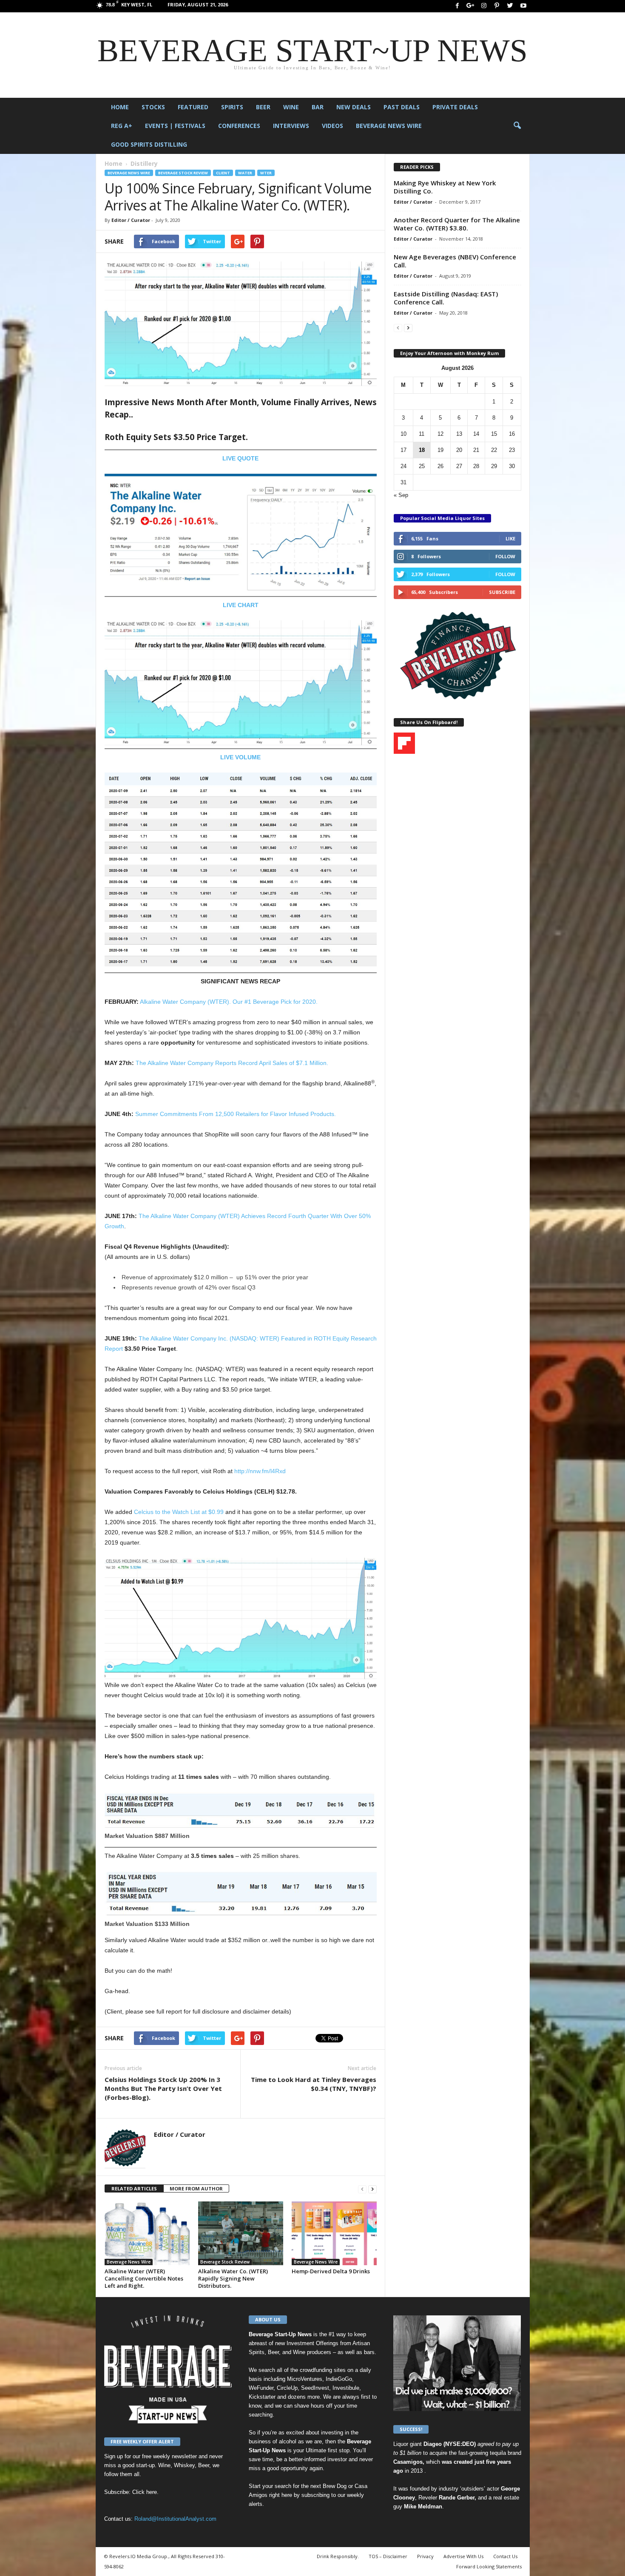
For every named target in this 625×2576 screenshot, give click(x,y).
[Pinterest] (497, 6)
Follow (505, 556)
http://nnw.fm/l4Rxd (260, 1471)
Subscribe (502, 592)
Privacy (425, 2556)
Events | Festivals (175, 126)
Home (120, 107)
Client (223, 173)
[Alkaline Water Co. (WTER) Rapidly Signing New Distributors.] (241, 2233)
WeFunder (261, 2388)
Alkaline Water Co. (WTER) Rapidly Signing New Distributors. (233, 2278)
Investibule (346, 2388)
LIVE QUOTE (240, 458)
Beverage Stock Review (183, 173)
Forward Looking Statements (489, 2566)
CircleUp (287, 2388)
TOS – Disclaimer (388, 2556)
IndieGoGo (339, 2379)
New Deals (354, 107)
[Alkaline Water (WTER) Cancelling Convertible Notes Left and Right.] (147, 2233)
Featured (193, 107)
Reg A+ (122, 126)
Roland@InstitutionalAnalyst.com (175, 2519)
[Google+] (471, 6)
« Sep (401, 495)
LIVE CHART (241, 605)
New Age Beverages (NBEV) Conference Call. (455, 261)
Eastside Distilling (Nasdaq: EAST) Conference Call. (446, 298)
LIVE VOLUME (240, 757)
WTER (266, 173)
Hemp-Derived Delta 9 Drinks (331, 2271)
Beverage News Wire (389, 126)
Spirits (232, 107)
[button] (517, 126)
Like (510, 538)
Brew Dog (335, 2486)
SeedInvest (315, 2388)
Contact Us (505, 2556)
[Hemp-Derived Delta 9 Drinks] (334, 2233)
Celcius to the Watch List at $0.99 (179, 1512)
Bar (318, 107)
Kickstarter (262, 2397)
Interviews (291, 126)
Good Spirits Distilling (149, 144)
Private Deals (455, 107)
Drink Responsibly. (338, 2556)
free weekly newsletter (169, 2456)
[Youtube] (523, 6)
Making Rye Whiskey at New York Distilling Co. (445, 187)
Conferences (239, 126)
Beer (263, 107)
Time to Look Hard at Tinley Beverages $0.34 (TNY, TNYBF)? (314, 2084)
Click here (145, 2492)
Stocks (153, 107)
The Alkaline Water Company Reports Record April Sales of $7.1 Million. (232, 1063)
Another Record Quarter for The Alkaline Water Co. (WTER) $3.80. (457, 224)
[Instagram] (484, 6)
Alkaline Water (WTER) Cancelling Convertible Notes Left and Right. (144, 2278)
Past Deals (402, 107)
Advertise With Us (463, 2556)
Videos (332, 126)
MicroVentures (305, 2379)
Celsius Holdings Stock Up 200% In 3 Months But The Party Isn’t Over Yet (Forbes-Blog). (163, 2088)
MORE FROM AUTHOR (196, 2188)
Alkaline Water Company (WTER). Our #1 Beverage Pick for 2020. (229, 1002)
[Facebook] (457, 6)
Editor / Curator (131, 220)
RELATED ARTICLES (134, 2188)
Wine (291, 107)
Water (245, 173)
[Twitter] (510, 6)
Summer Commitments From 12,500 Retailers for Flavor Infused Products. (236, 1114)
